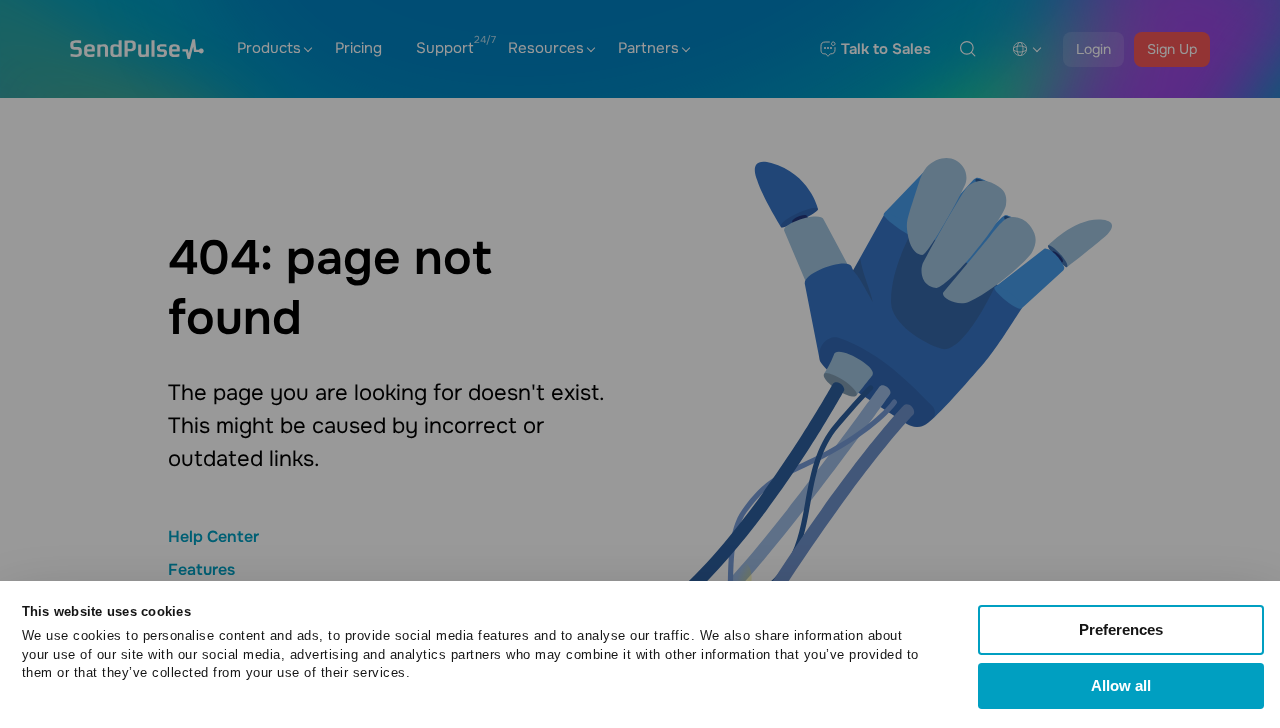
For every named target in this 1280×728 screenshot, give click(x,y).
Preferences (1121, 629)
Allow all (1121, 685)
